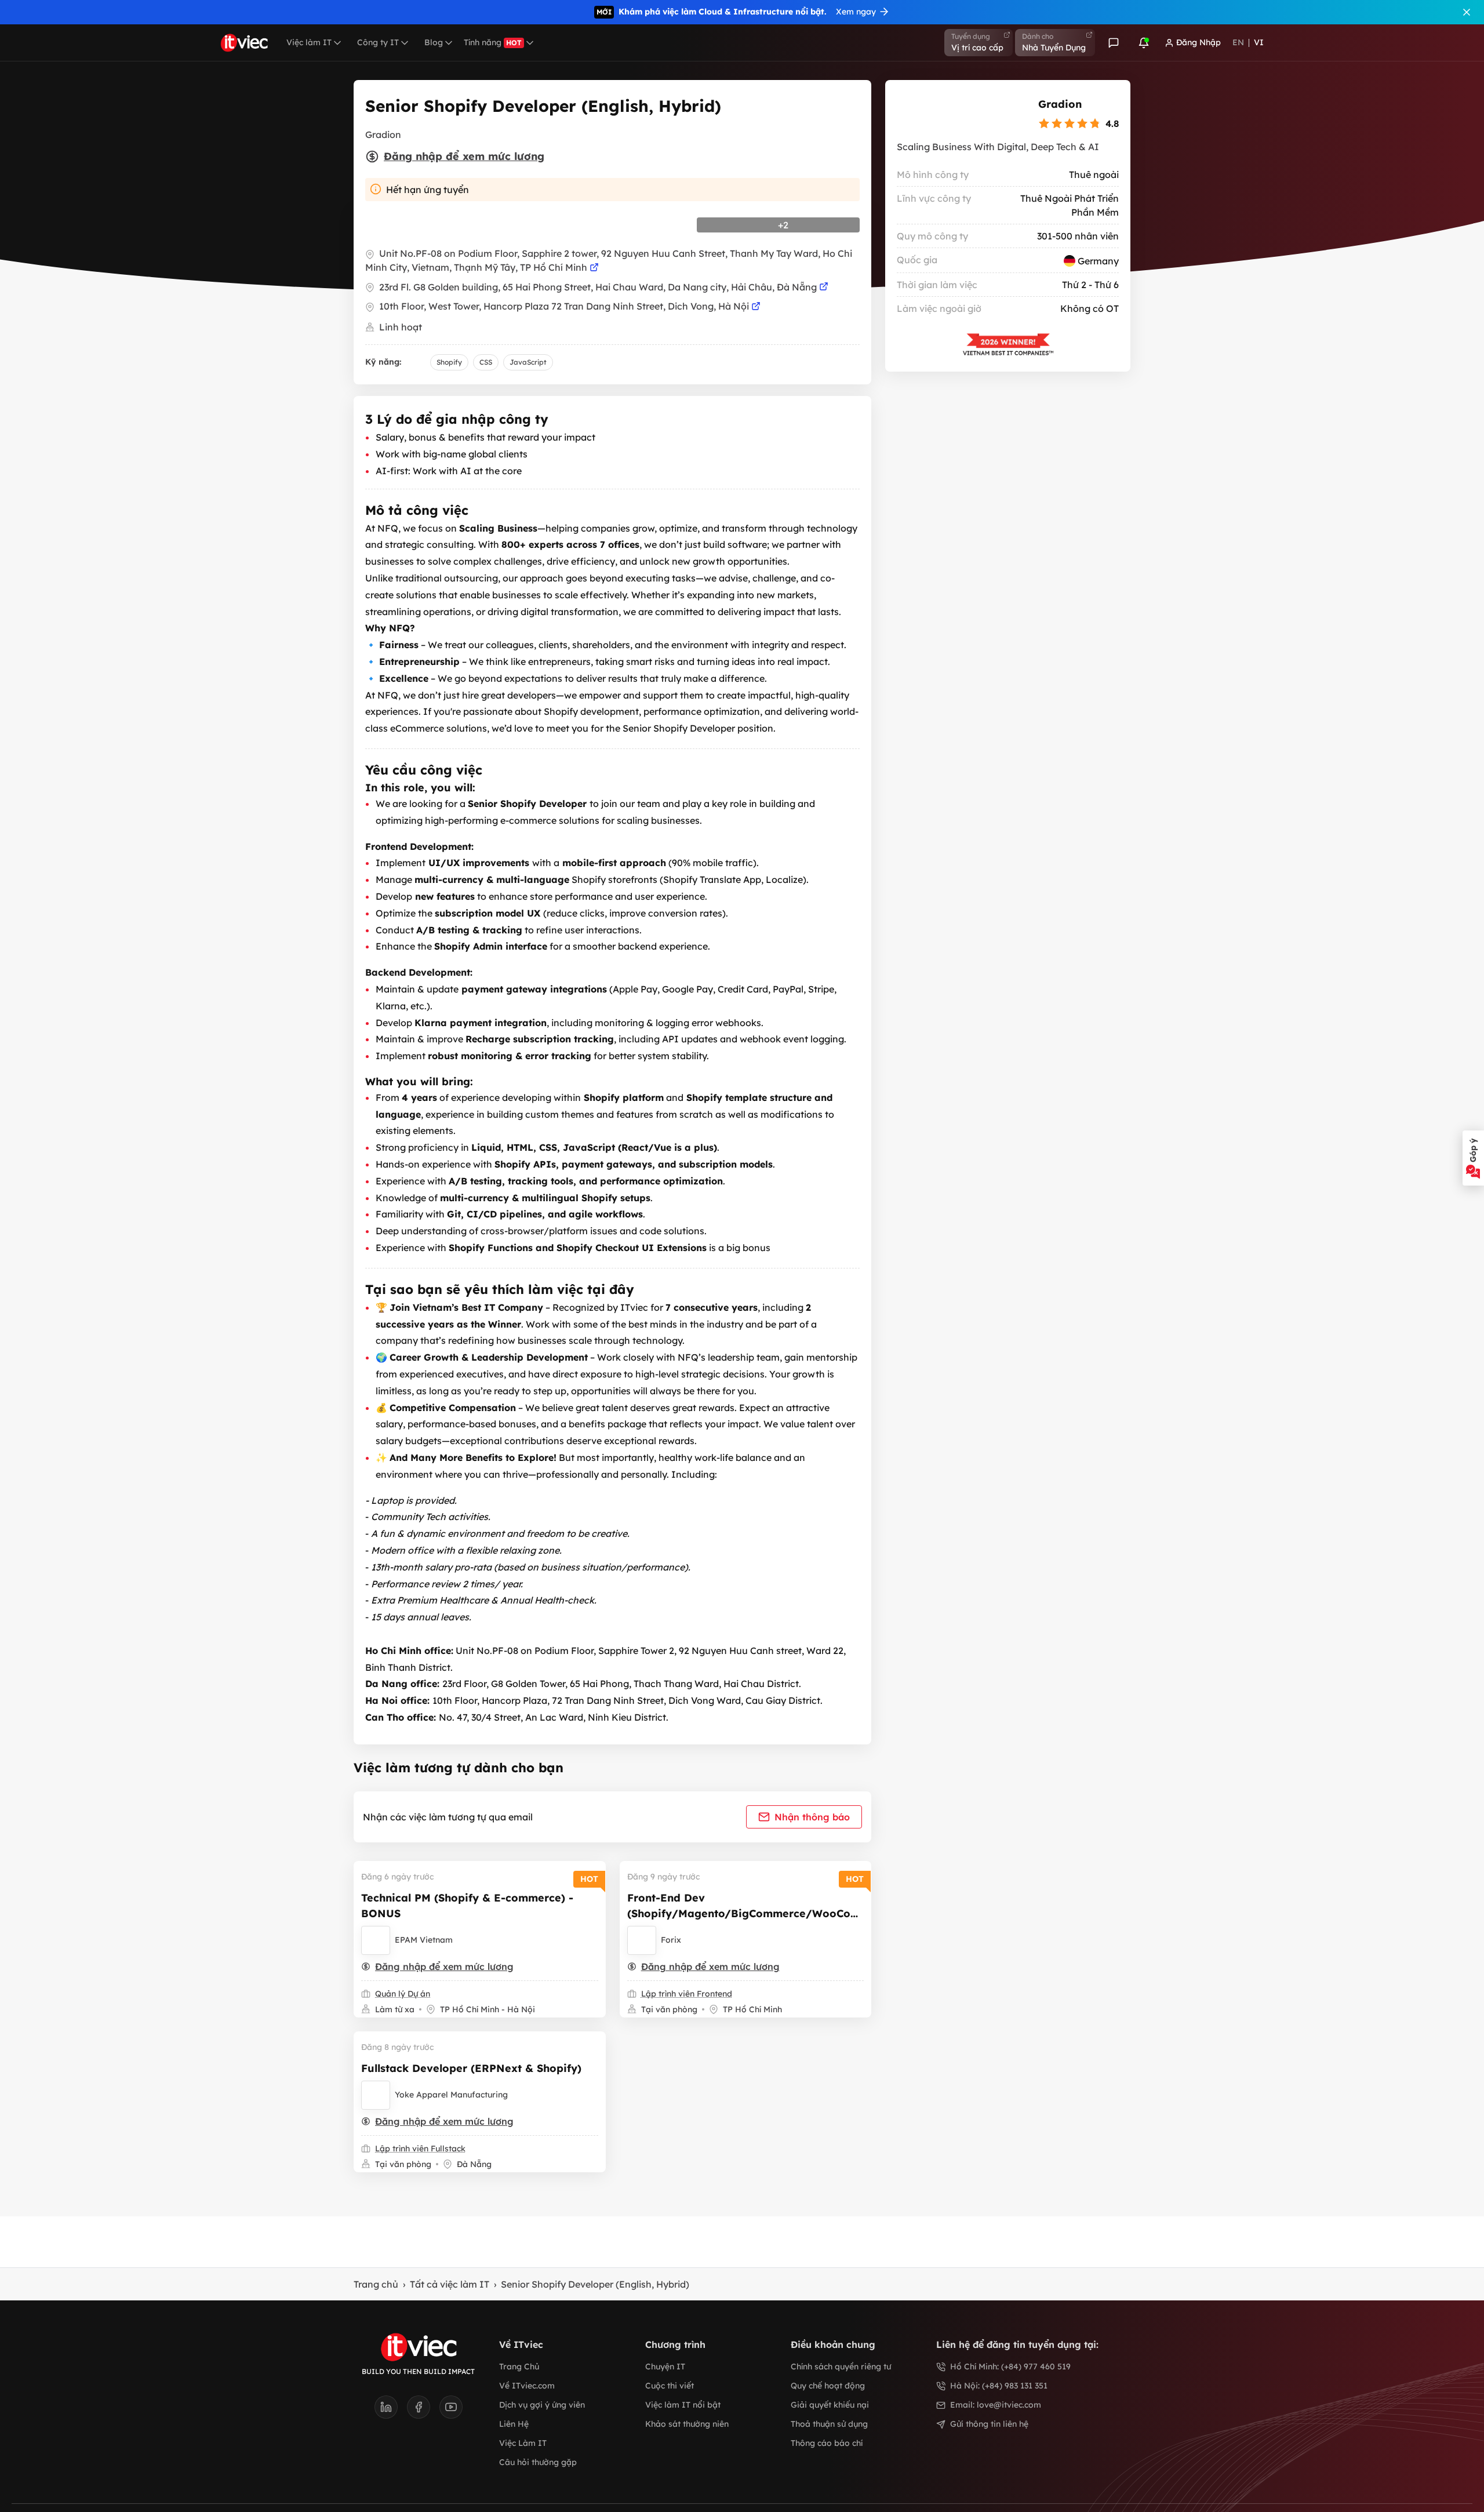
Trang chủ (376, 2284)
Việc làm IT (309, 42)
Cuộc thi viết (670, 2386)
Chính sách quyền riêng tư (841, 2366)
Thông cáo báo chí (827, 2443)
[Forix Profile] (642, 1940)
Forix (671, 1940)
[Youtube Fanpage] (451, 2411)
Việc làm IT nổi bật (683, 2405)
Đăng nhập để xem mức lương (464, 156)
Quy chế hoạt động (828, 2386)
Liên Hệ (514, 2424)
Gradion (1060, 104)
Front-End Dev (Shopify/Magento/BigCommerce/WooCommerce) (744, 1913)
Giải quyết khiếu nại (830, 2405)
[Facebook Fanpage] (423, 2411)
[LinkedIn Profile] (391, 2411)
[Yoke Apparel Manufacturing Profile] (376, 2095)
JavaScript (528, 362)
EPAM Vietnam (424, 1940)
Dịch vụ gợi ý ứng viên (542, 2405)
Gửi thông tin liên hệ (989, 2424)
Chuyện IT (665, 2366)
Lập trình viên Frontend (687, 1994)
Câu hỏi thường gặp (538, 2462)
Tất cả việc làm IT (450, 2284)
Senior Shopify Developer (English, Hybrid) (595, 2284)
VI (1259, 42)
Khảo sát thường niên (687, 2424)
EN (1238, 42)
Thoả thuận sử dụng (829, 2424)
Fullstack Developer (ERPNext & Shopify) (471, 2068)
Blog (434, 42)
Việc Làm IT (523, 2443)
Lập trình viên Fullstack (420, 2149)
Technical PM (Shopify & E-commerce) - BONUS (467, 1906)
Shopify (449, 362)
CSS (486, 362)
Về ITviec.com (527, 2386)
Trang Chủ (519, 2366)
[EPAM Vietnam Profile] (376, 1940)
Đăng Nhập (1199, 42)
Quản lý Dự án (403, 1994)
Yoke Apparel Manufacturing (451, 2095)
